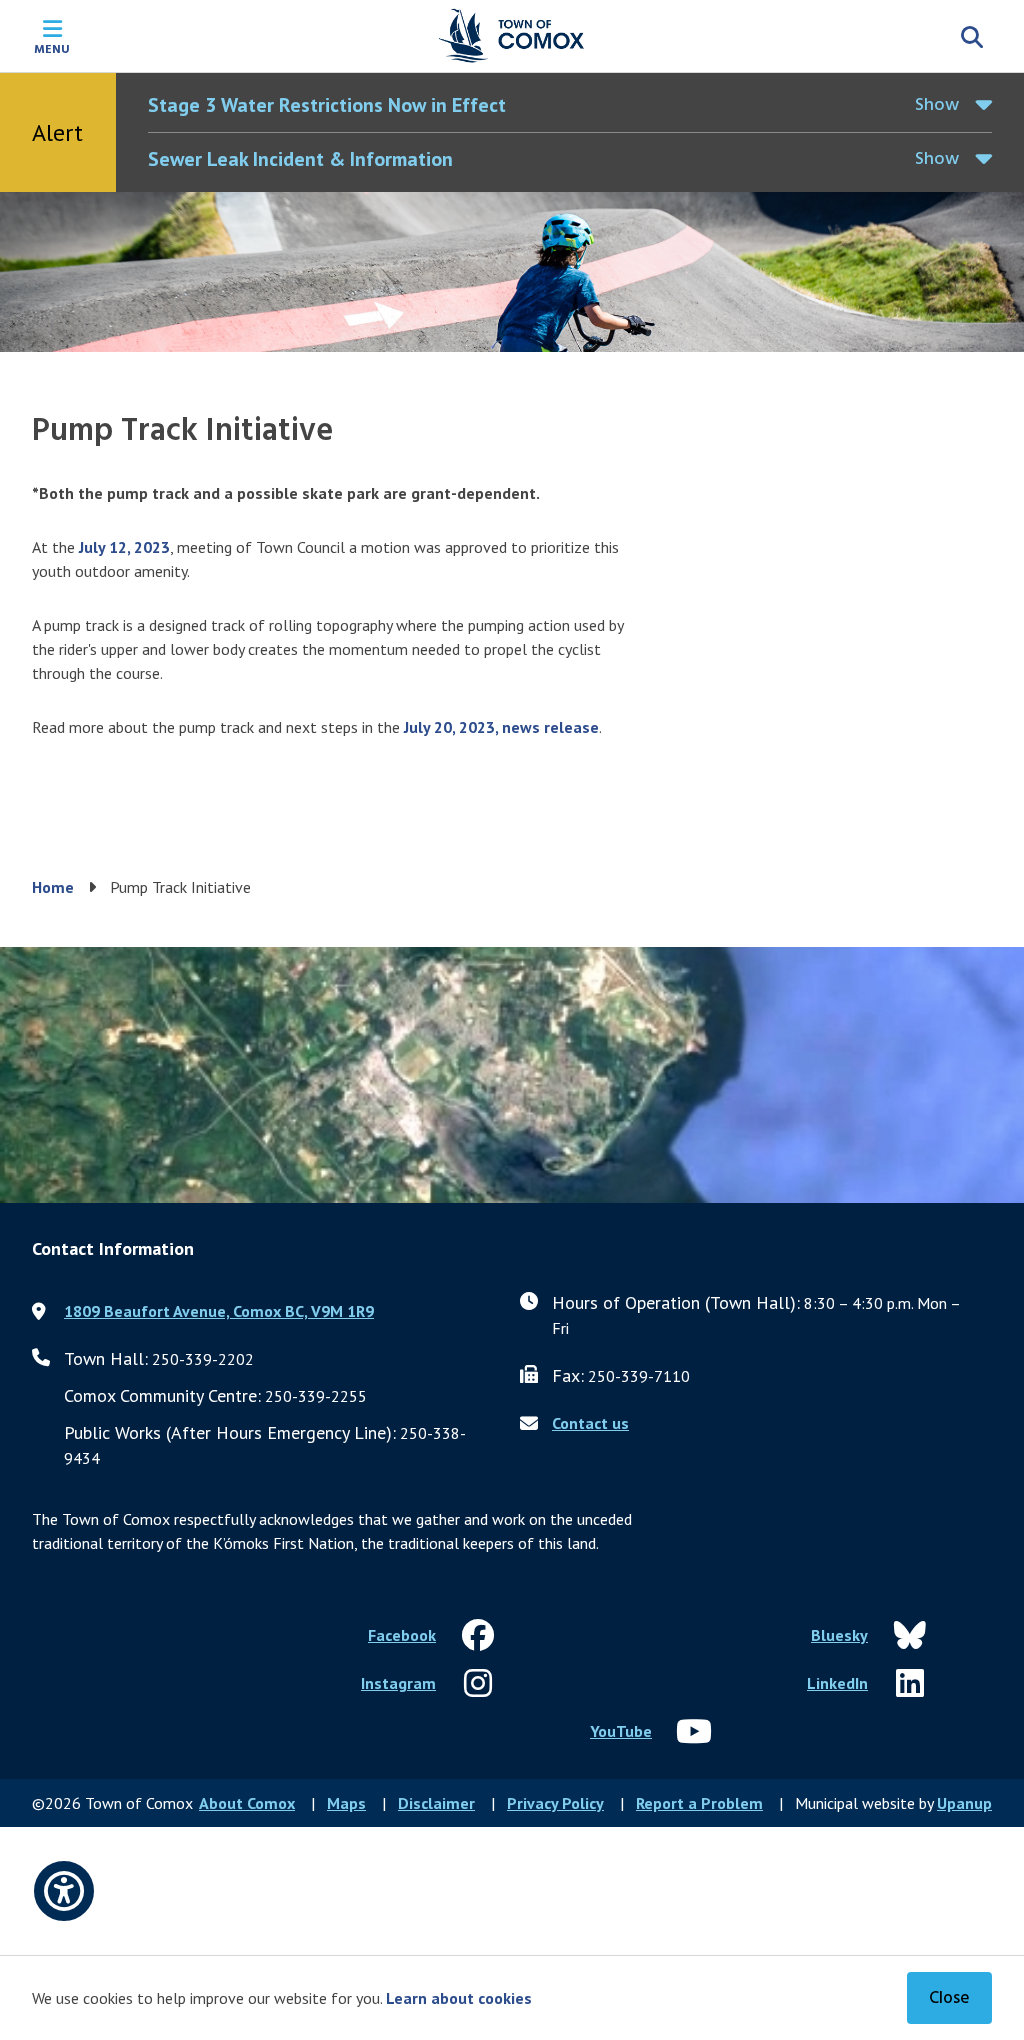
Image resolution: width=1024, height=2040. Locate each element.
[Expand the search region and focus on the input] (972, 36)
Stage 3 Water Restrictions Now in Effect (327, 105)
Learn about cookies (459, 1998)
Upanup (964, 1803)
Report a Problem (699, 1803)
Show (937, 105)
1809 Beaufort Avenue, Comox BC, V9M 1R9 (219, 1311)
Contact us (590, 1423)
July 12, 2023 (124, 547)
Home (53, 887)
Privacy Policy (555, 1803)
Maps (346, 1803)
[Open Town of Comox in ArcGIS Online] (512, 1075)
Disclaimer (436, 1803)
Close (949, 1998)
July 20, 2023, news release (501, 727)
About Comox (247, 1803)
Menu (52, 48)
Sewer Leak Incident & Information (300, 159)
